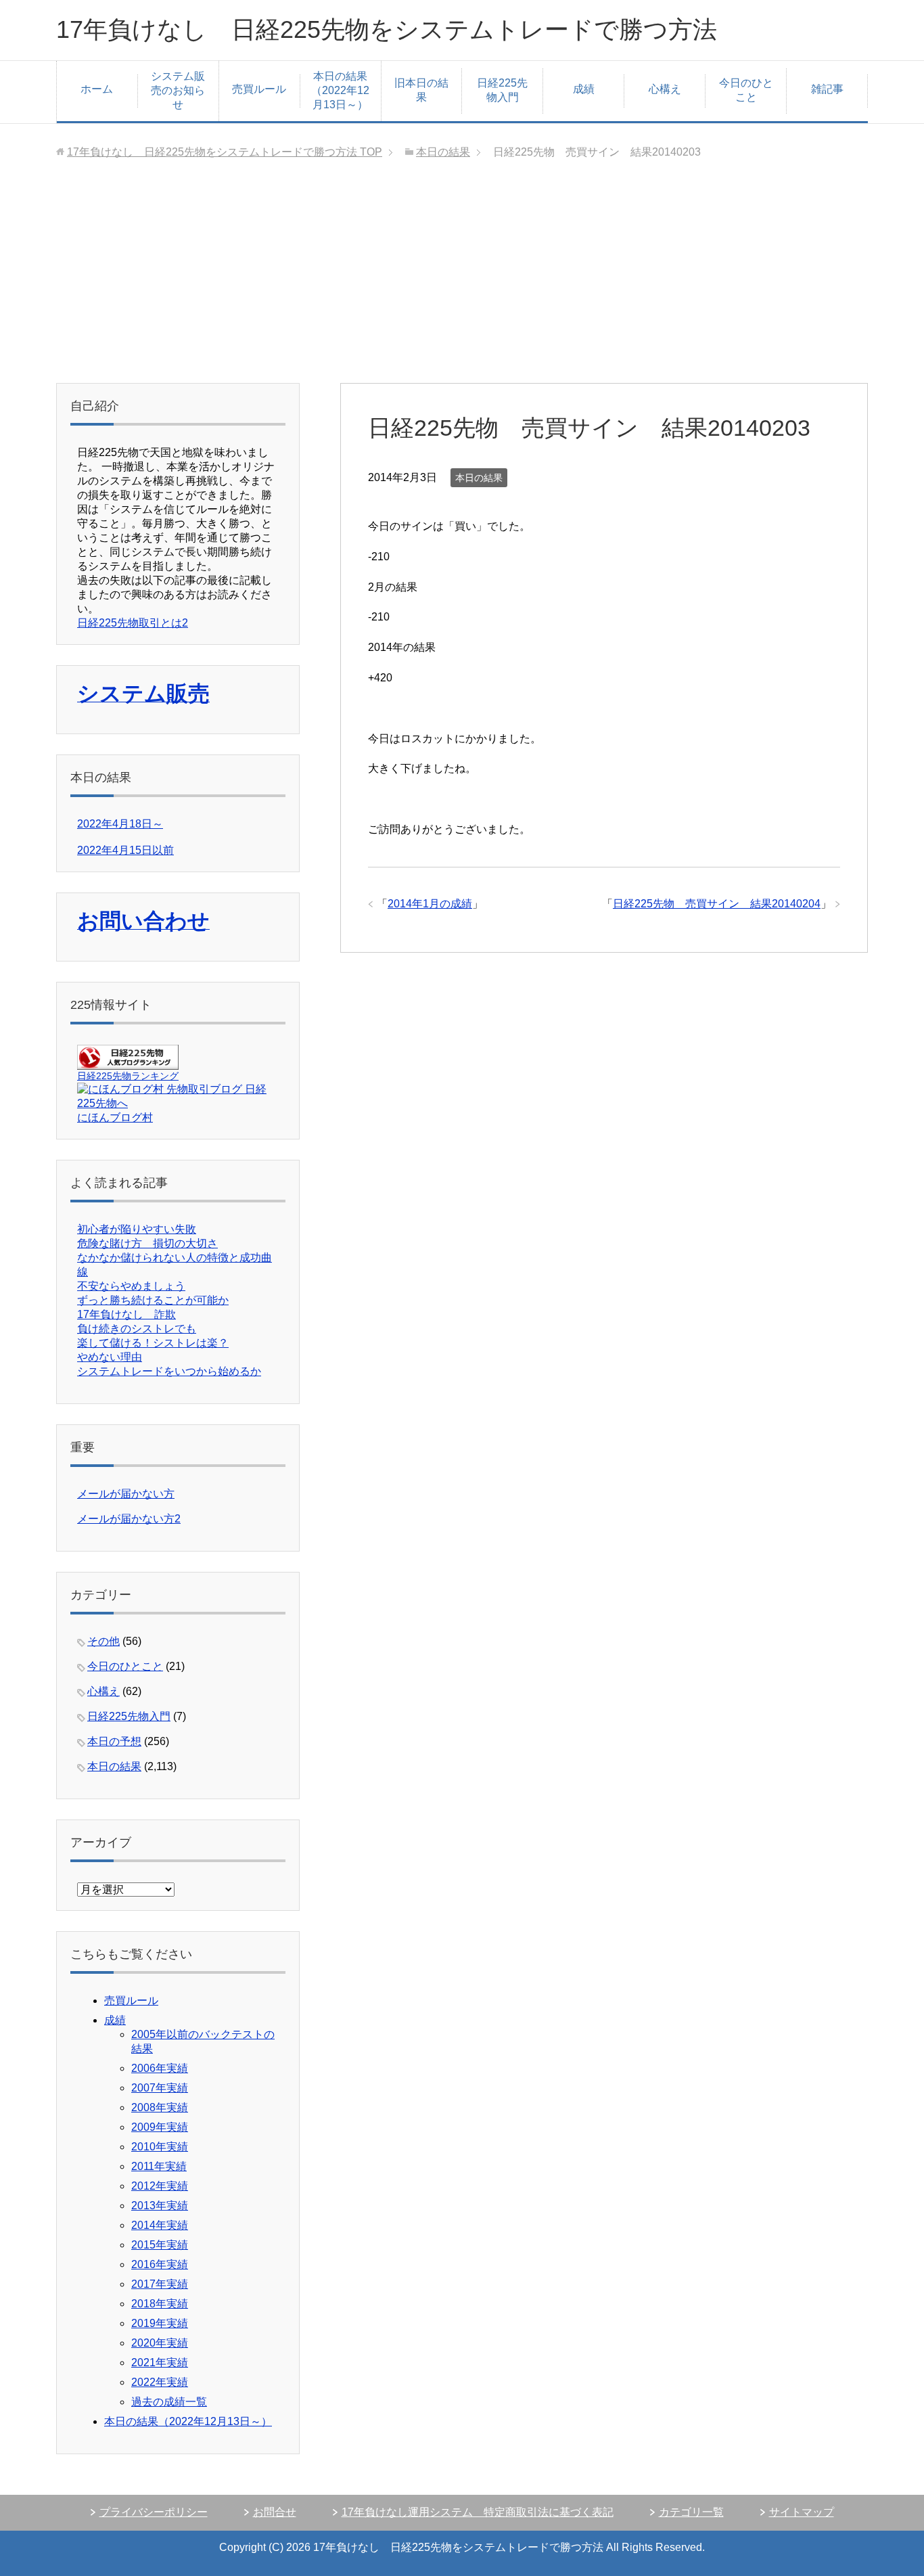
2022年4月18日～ (120, 824)
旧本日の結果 (421, 90)
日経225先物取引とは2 (133, 623)
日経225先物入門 (502, 90)
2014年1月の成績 (430, 904)
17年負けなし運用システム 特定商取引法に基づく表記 (478, 2512)
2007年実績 (160, 2088)
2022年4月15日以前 (125, 850)
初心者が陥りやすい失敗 (137, 1229)
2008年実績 (160, 2107)
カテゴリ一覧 (691, 2512)
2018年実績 (160, 2304)
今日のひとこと (746, 90)
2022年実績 (160, 2382)
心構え (665, 89)
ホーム (97, 89)
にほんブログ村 (115, 1117)
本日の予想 (114, 1741)
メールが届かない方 (126, 1494)
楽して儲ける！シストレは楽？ (153, 1343)
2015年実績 (160, 2245)
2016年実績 (160, 2264)
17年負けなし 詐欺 (126, 1314)
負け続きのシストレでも (137, 1329)
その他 (103, 1641)
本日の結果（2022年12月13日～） (340, 90)
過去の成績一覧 (169, 2402)
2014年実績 (160, 2225)
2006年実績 (160, 2068)
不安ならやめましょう (131, 1286)
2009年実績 (160, 2127)
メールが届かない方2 (129, 1519)
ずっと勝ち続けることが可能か (153, 1300)
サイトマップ (802, 2512)
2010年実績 (160, 2147)
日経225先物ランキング (128, 1076)
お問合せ (275, 2512)
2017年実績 (160, 2284)
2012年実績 (160, 2186)
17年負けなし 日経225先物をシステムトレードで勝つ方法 (387, 29)
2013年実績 (160, 2206)
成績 (584, 89)
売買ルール (259, 89)
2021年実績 (160, 2363)
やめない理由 (110, 1357)
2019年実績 (160, 2323)
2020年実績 (160, 2343)
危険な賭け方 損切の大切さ (147, 1243)
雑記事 (827, 89)
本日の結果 (479, 478)
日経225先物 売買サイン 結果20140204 (717, 904)
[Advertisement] (462, 281)
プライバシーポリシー (154, 2512)
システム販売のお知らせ (178, 90)
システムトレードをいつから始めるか (169, 1371)
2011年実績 (159, 2166)
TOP (225, 152)
